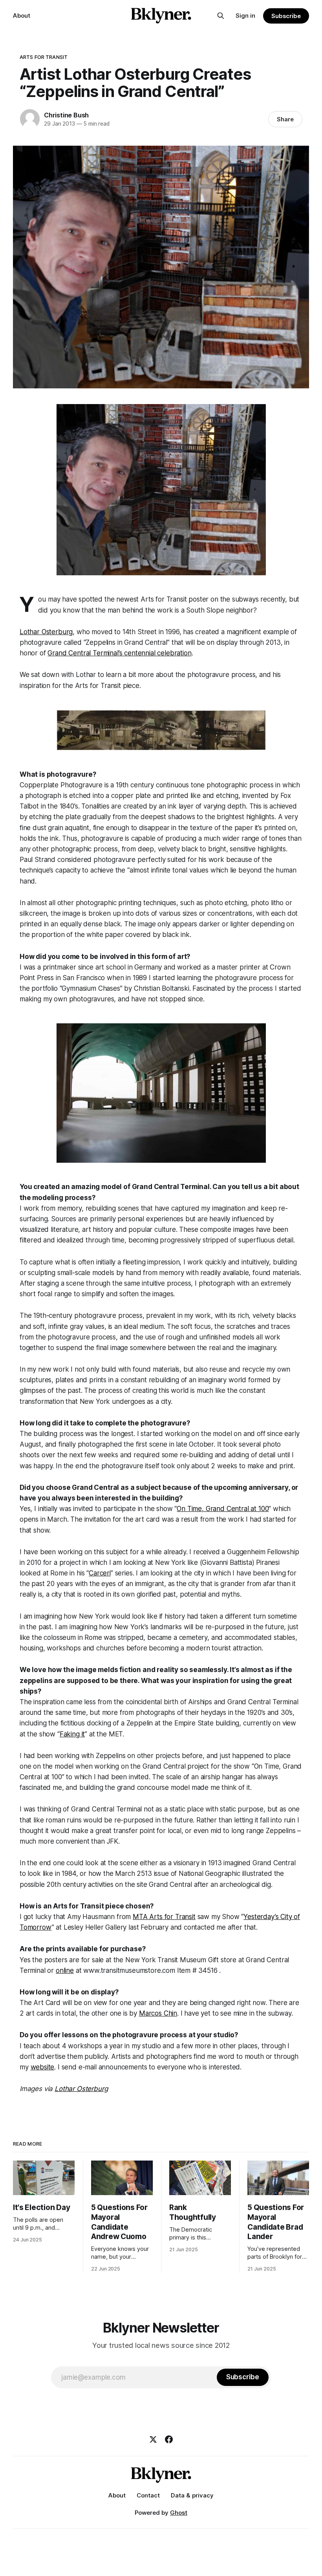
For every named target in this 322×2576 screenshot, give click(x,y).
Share (285, 119)
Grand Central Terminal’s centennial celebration (119, 653)
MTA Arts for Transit (164, 1917)
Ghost (179, 2513)
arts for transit (44, 57)
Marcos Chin (158, 2013)
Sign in (245, 16)
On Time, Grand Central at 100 (223, 1509)
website (43, 2067)
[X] (153, 2439)
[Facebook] (169, 2439)
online (65, 1970)
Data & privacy (192, 2495)
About (22, 16)
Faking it (72, 1734)
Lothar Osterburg (46, 632)
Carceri (100, 1573)
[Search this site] (221, 16)
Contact (148, 2495)
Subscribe (286, 16)
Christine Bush (66, 115)
